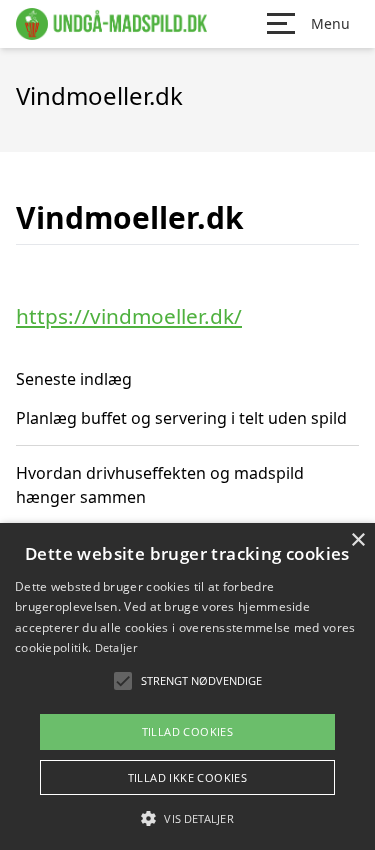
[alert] (187, 686)
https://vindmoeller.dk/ (129, 316)
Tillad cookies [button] (188, 731)
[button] (187, 818)
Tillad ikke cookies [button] (188, 777)
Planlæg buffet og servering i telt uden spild (181, 418)
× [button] (357, 540)
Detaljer (116, 647)
